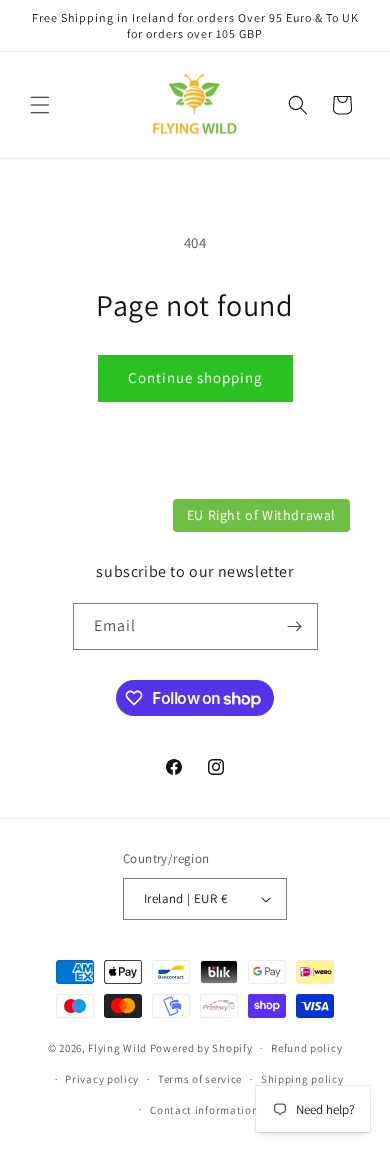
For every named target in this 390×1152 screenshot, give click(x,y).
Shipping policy (302, 1079)
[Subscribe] (295, 626)
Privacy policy (102, 1079)
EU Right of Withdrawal (261, 515)
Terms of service (200, 1079)
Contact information (204, 1110)
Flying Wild (117, 1048)
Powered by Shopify (201, 1048)
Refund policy (306, 1048)
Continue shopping (195, 377)
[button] (40, 105)
